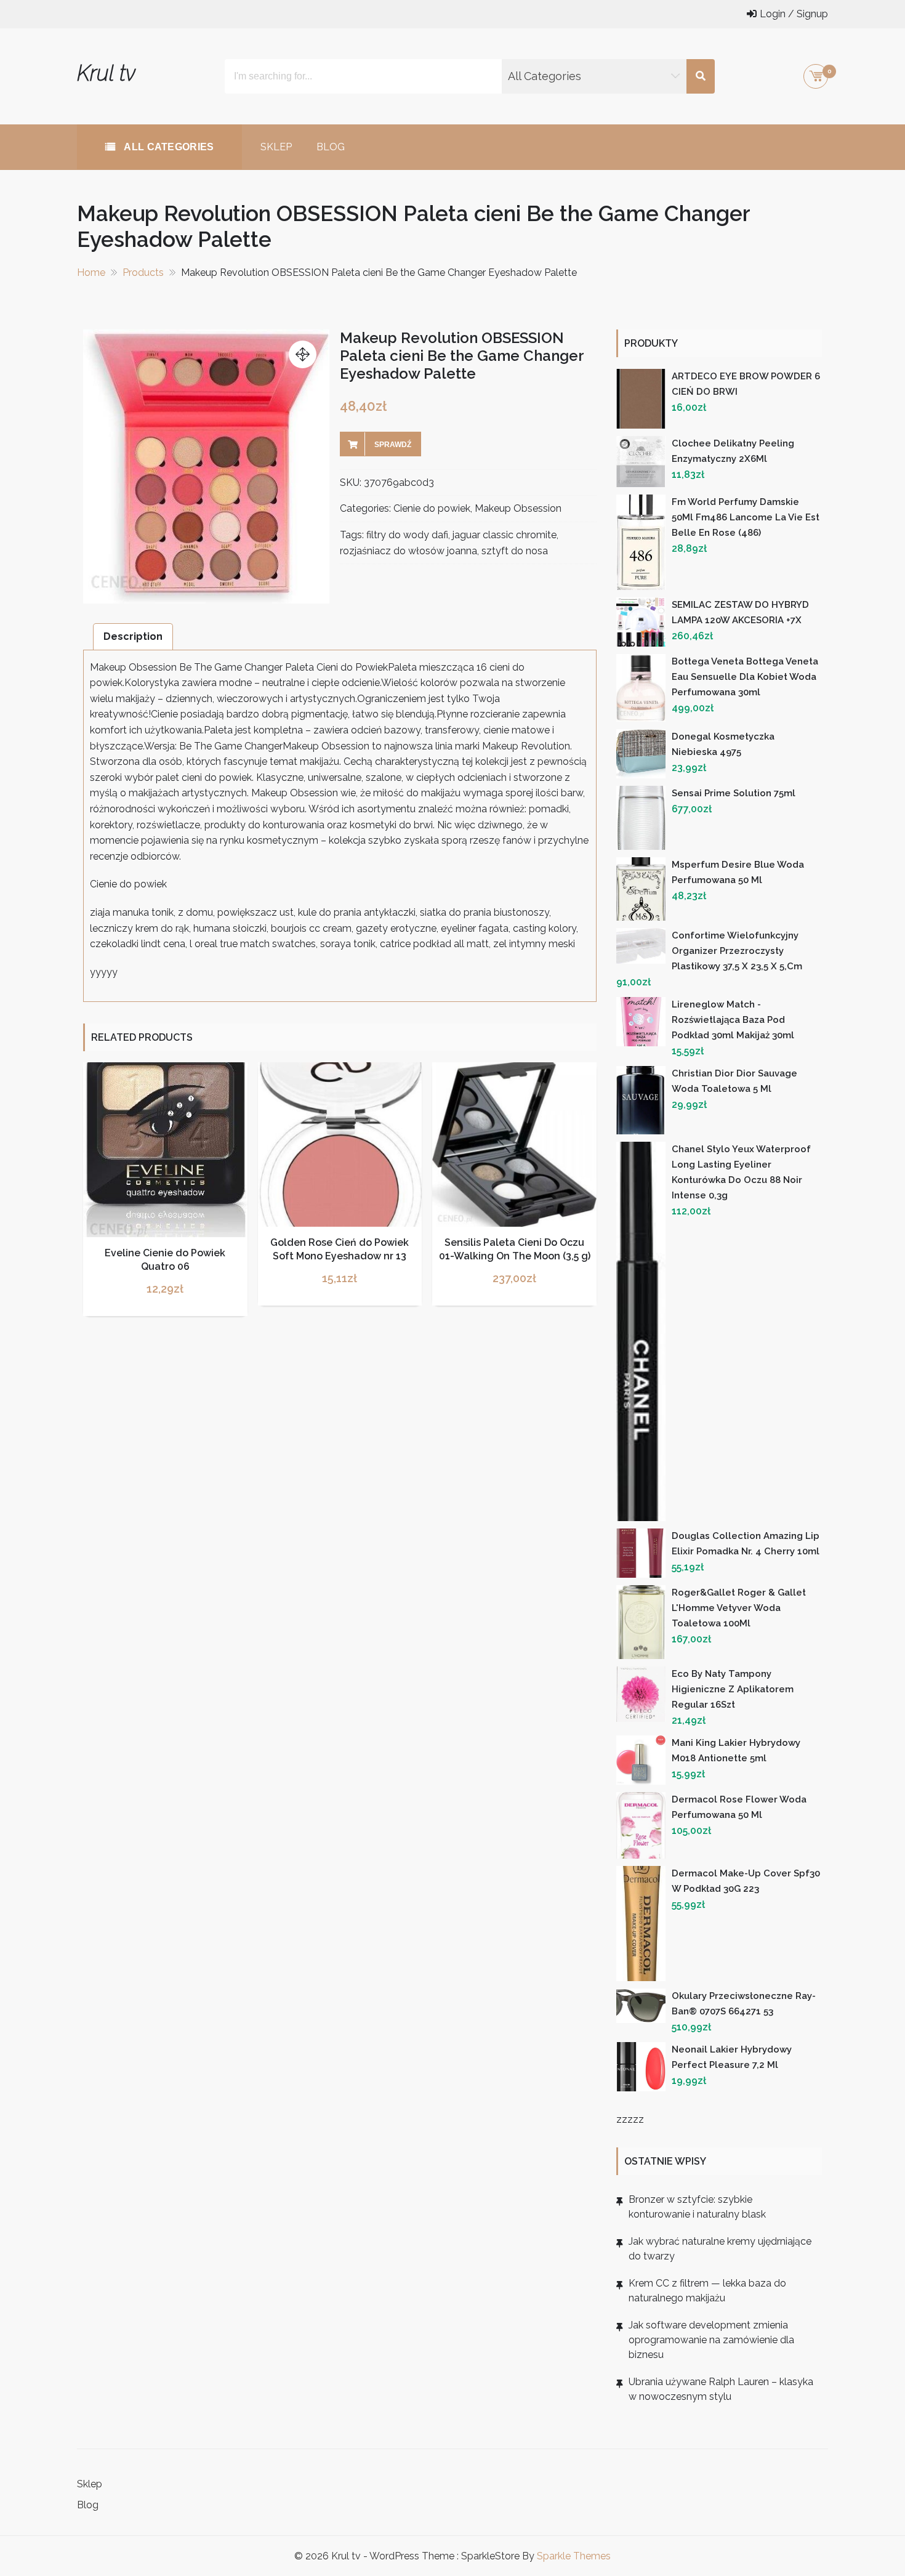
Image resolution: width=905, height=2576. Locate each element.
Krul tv (106, 73)
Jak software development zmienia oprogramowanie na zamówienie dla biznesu (711, 2340)
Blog (331, 147)
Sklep (276, 147)
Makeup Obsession (518, 508)
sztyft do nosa (515, 551)
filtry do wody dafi (407, 535)
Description (133, 636)
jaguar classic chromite (505, 535)
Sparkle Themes (574, 2556)
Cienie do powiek (432, 508)
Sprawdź (393, 445)
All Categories (168, 147)
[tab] (133, 636)
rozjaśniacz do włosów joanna (408, 551)
